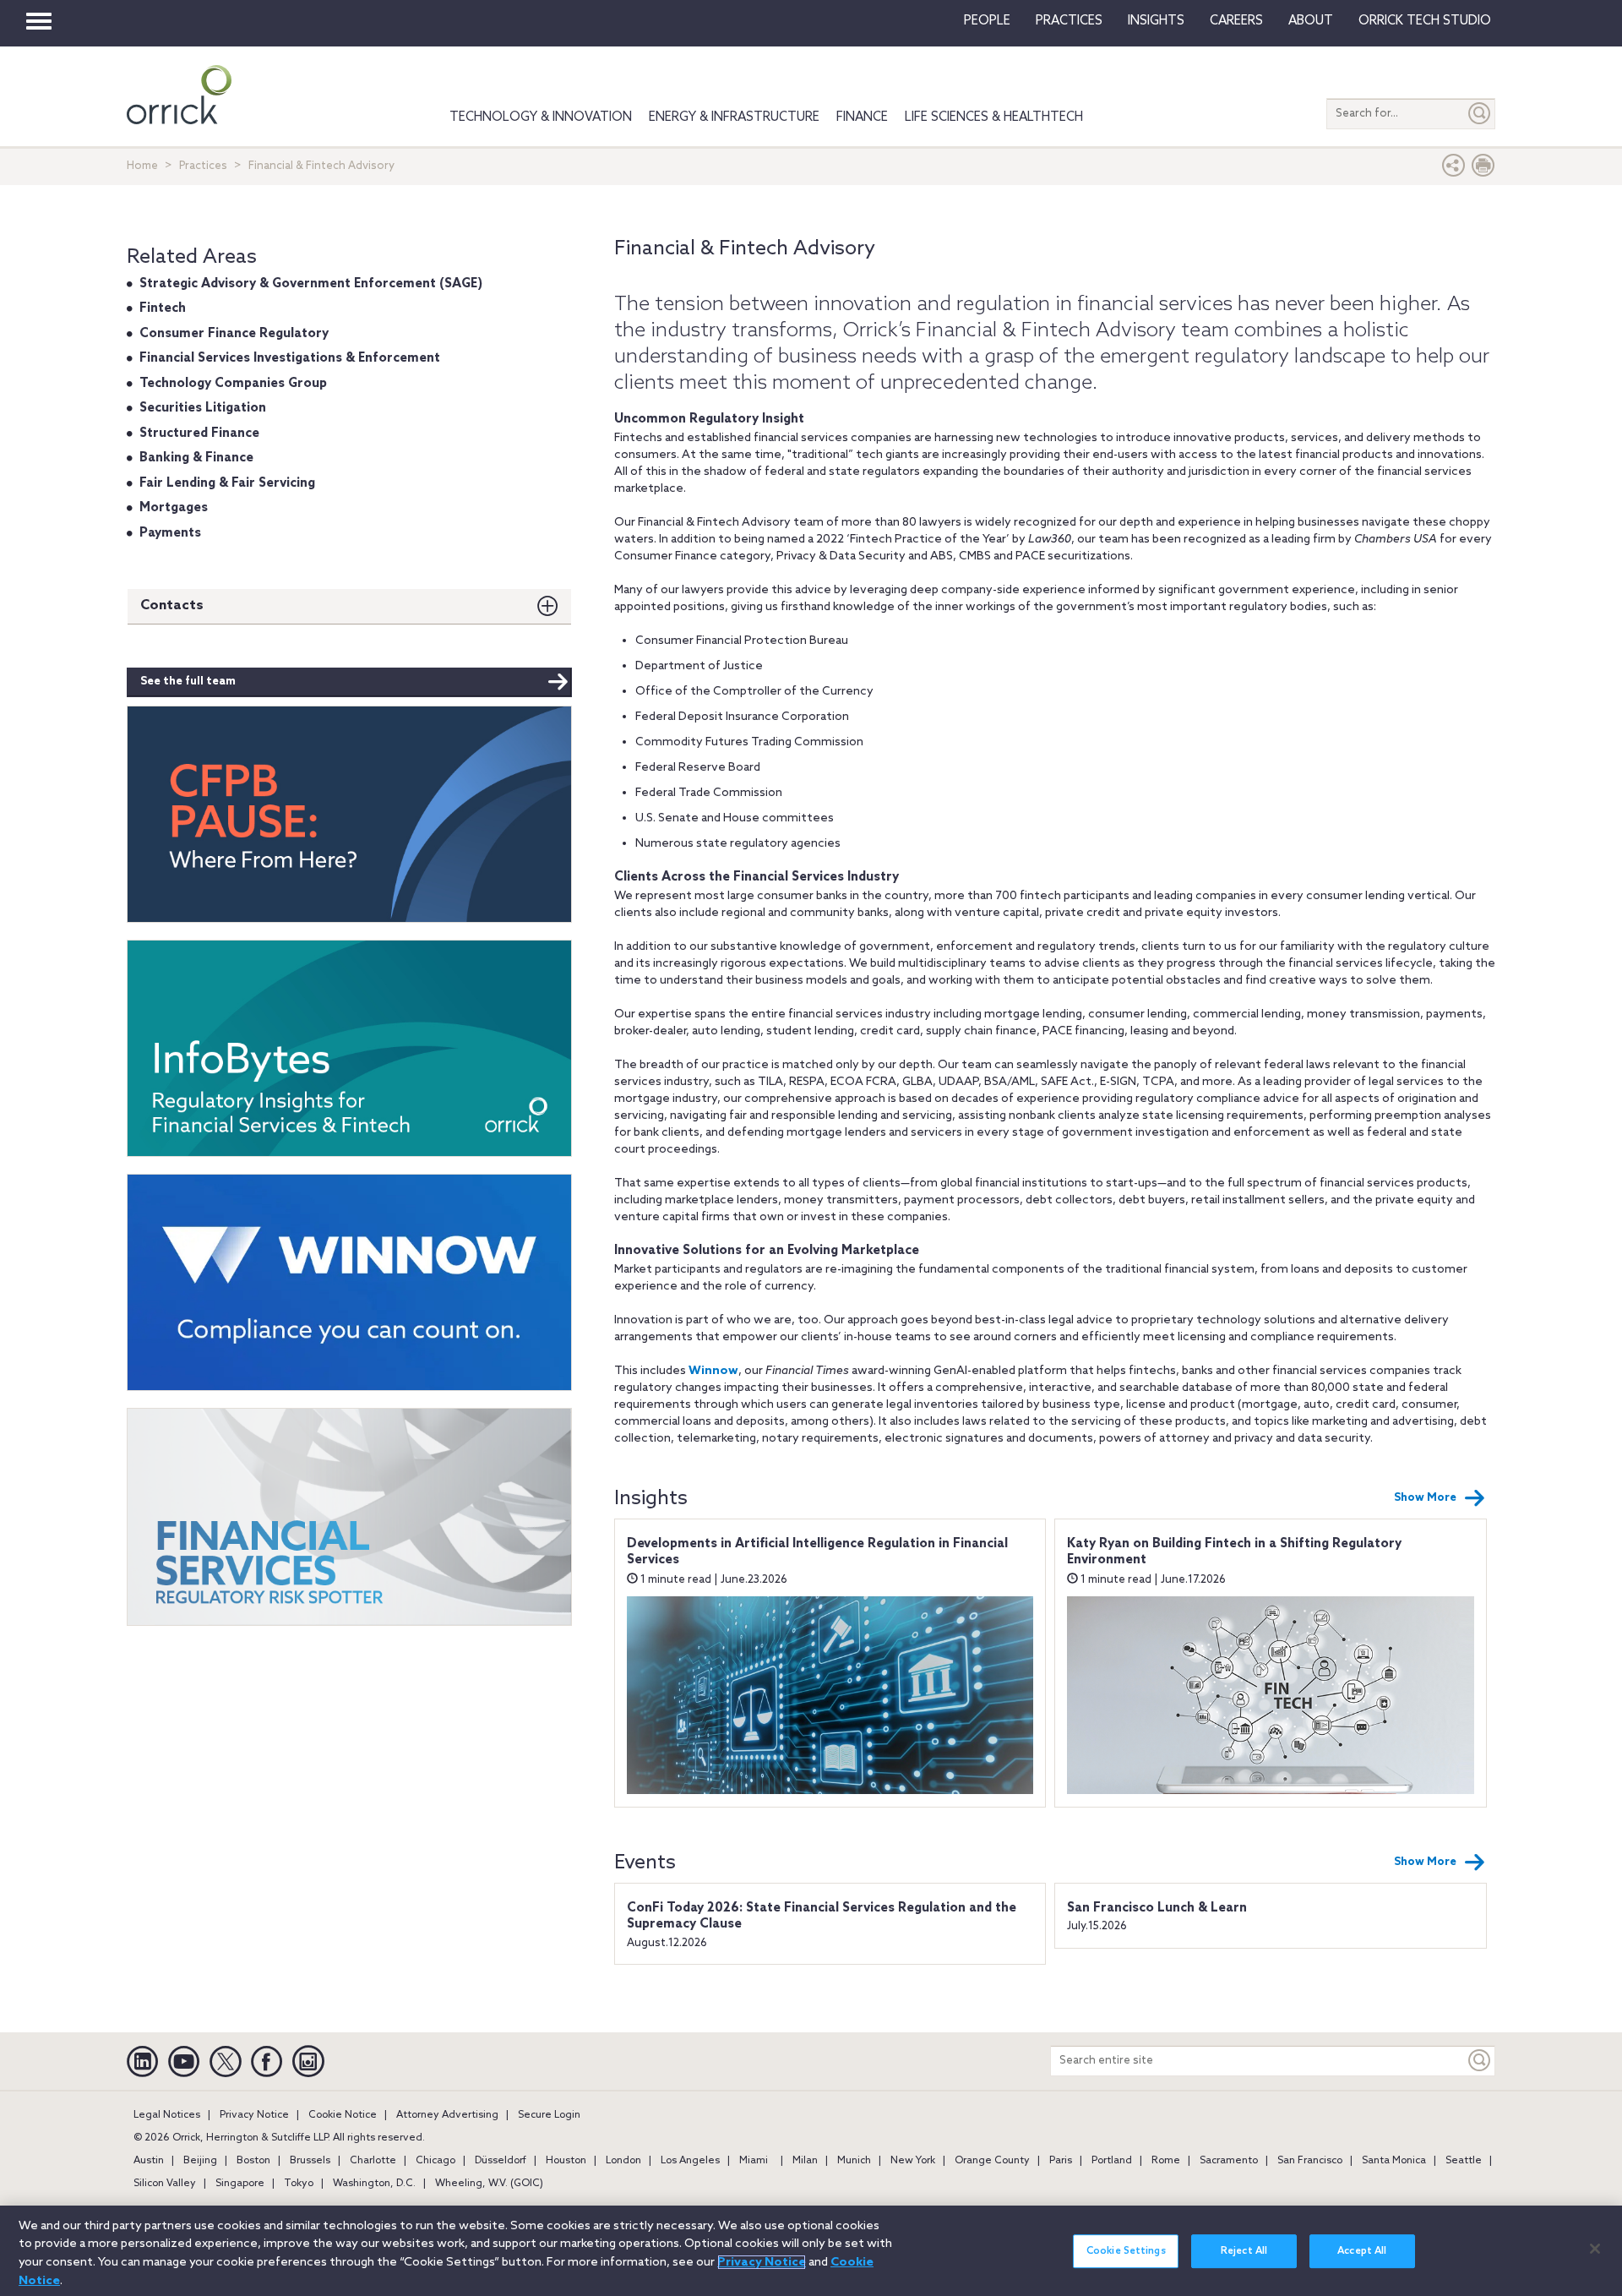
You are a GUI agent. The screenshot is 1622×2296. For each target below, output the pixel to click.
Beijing (200, 2161)
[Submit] (1480, 114)
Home (142, 166)
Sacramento (1229, 2161)
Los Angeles (690, 2161)
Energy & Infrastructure (734, 117)
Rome (1166, 2161)
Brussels (310, 2161)
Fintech (163, 308)
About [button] (1311, 21)
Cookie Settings (1126, 2251)
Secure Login (549, 2115)
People (987, 21)
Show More (1425, 1498)
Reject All (1244, 2251)
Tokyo (299, 2184)
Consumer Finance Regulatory (234, 334)
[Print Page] (1483, 169)
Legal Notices (167, 2115)
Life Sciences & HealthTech (994, 117)
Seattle (1464, 2161)
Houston (566, 2161)
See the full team (188, 682)
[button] (1454, 169)
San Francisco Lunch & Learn (1157, 1908)
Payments (170, 533)
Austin (149, 2161)
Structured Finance (199, 434)
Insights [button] (1156, 21)
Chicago (435, 2161)
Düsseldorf (501, 2161)
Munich (854, 2161)
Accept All (1362, 2251)
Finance (862, 117)
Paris (1061, 2161)
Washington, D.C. (374, 2184)
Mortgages (174, 508)
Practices (1069, 21)
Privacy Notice (254, 2115)
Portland (1112, 2161)
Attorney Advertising (447, 2115)
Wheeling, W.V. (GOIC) (489, 2184)
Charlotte (373, 2161)
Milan (805, 2161)
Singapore (240, 2184)
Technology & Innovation (541, 117)
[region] (811, 2251)
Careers (1236, 21)
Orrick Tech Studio (1425, 21)
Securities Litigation (203, 408)
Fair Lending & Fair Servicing (227, 483)
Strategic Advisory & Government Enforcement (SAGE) (311, 284)
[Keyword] (1480, 2061)
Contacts (172, 605)
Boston (253, 2161)
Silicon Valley (165, 2184)
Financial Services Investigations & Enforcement (290, 358)
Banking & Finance (196, 458)
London (623, 2161)
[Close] (1595, 2249)
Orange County (992, 2161)
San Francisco (1310, 2161)
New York (913, 2161)
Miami (754, 2161)
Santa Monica (1394, 2161)
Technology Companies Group (233, 384)
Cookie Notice (343, 2115)
